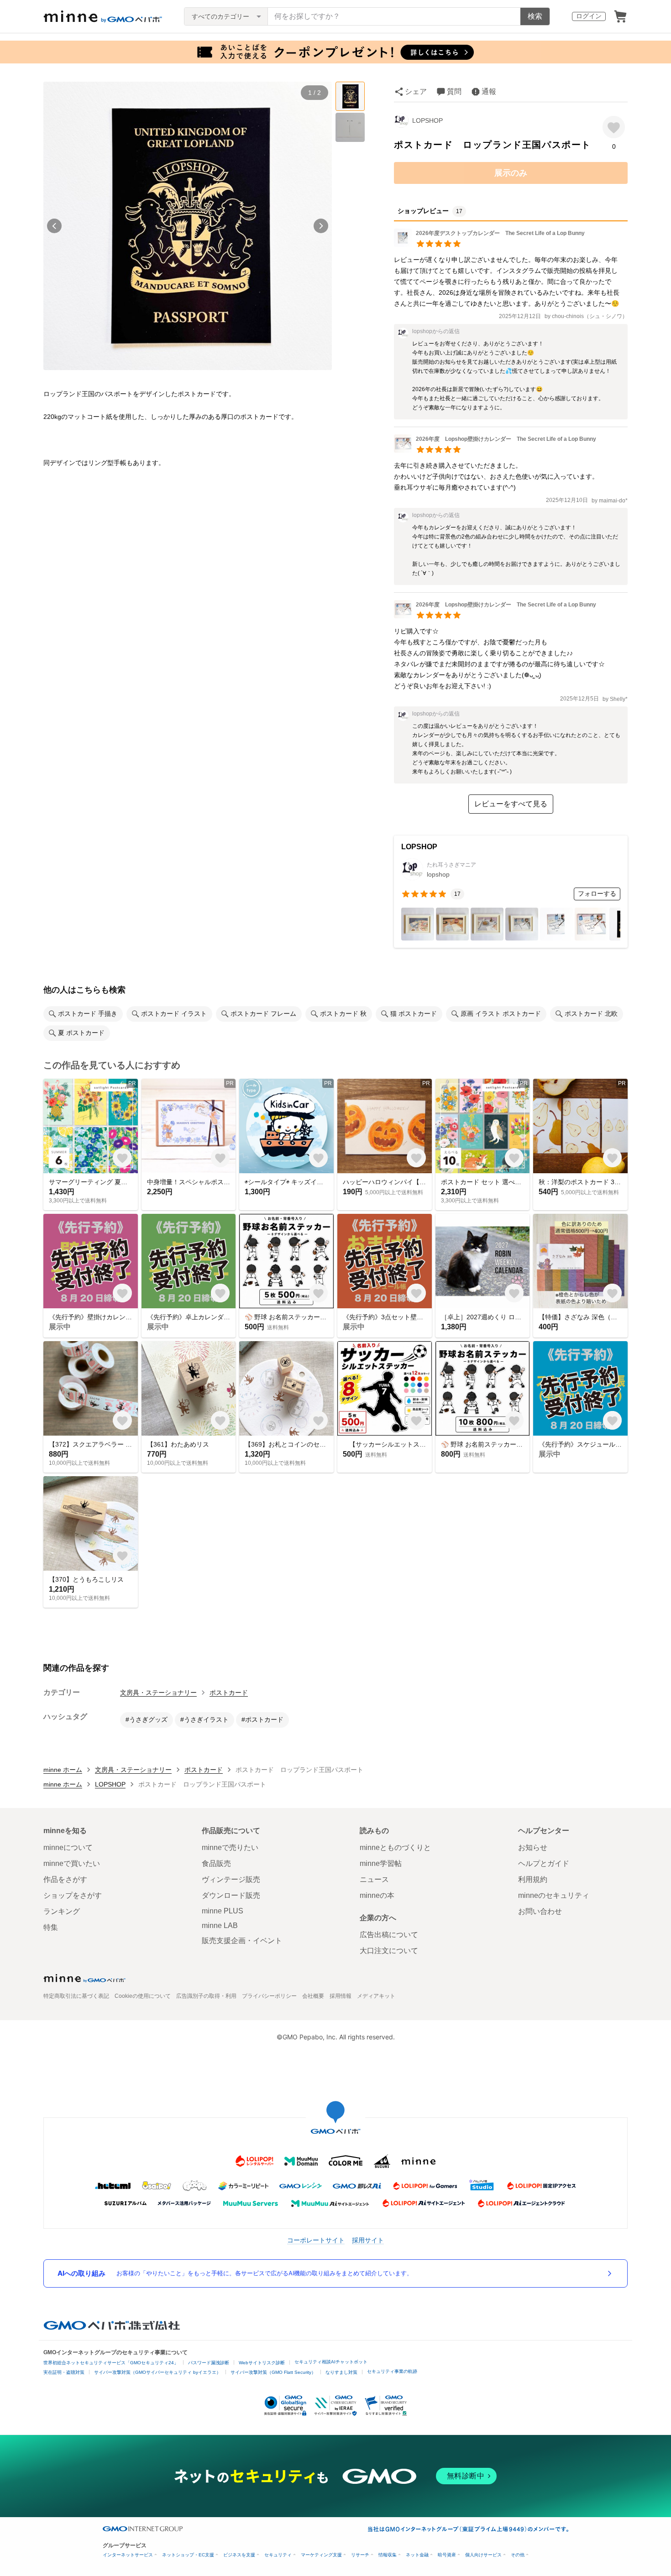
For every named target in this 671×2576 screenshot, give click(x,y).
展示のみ (511, 173)
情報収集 (388, 2555)
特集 (51, 1927)
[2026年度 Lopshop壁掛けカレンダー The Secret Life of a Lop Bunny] (495, 450)
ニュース (374, 1879)
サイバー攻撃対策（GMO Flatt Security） (273, 2372)
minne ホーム (63, 1770)
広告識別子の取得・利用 (206, 1996)
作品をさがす (65, 1879)
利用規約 (533, 1879)
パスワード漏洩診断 (209, 2363)
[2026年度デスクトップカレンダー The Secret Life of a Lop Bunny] (489, 244)
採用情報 (341, 1996)
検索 (535, 16)
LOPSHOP (427, 120)
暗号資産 (447, 2555)
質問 (454, 91)
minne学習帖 (381, 1863)
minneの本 (377, 1895)
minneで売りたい (230, 1847)
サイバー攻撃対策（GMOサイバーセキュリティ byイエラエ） (157, 2372)
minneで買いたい (72, 1863)
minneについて (68, 1847)
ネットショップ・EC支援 (188, 2555)
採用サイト (368, 2240)
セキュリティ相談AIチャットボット (331, 2362)
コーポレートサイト (316, 2240)
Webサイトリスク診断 (262, 2363)
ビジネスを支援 (239, 2555)
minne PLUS (223, 1911)
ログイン (589, 16)
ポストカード (229, 1693)
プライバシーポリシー (269, 1996)
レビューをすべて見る (511, 804)
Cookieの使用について (143, 1996)
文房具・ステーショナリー (158, 1693)
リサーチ (360, 2555)
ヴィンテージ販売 (231, 1879)
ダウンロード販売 (231, 1895)
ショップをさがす (73, 1895)
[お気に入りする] (614, 127)
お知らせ (533, 1847)
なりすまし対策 (341, 2372)
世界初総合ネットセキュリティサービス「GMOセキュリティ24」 (111, 2363)
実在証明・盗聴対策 (64, 2372)
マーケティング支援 (321, 2555)
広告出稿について (389, 1935)
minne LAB (220, 1925)
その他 (518, 2555)
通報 (489, 91)
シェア (416, 91)
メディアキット (376, 1996)
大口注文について (389, 1951)
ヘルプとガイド (544, 1863)
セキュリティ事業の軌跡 (392, 2371)
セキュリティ (278, 2555)
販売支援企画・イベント (242, 1941)
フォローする (597, 894)
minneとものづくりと (395, 1847)
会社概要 (313, 1996)
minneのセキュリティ (554, 1895)
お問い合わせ (540, 1911)
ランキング (62, 1911)
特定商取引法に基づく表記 (76, 1996)
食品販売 (216, 1863)
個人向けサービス (483, 2555)
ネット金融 (417, 2555)
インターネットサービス (128, 2555)
